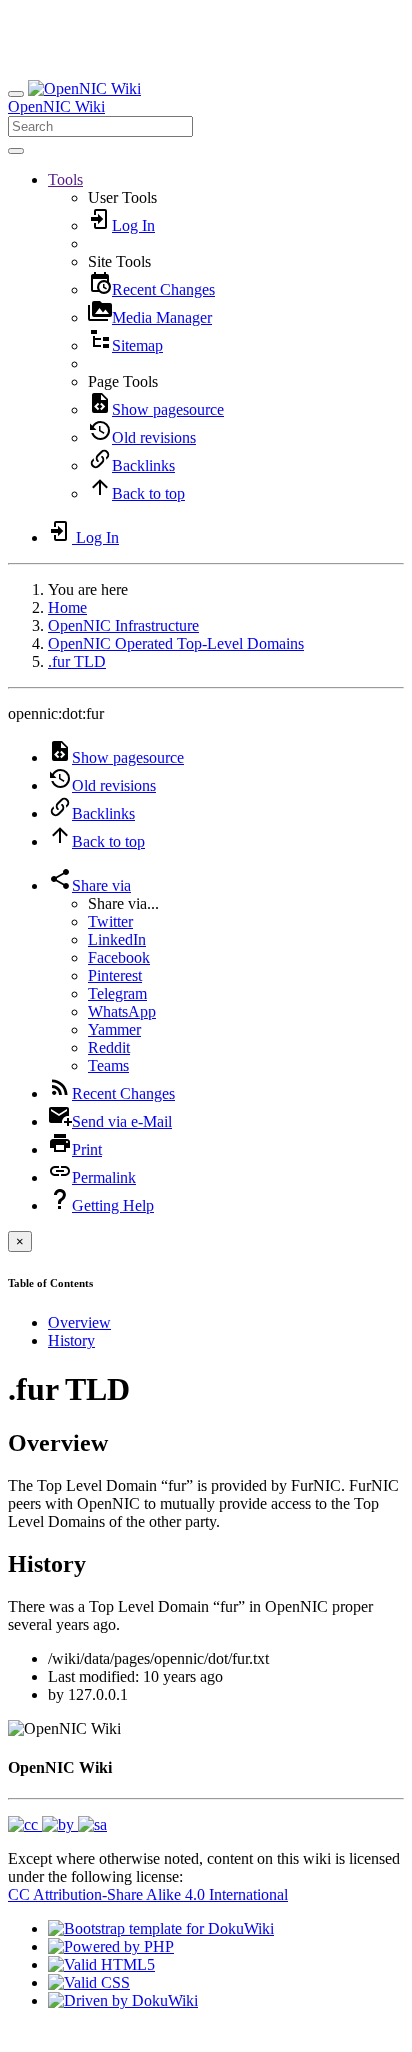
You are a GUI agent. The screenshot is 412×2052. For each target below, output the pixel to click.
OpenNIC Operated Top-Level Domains (176, 643)
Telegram (117, 993)
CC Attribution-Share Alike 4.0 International (148, 1894)
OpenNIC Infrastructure (123, 625)
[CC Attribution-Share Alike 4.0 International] (57, 1824)
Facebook (119, 957)
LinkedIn (117, 939)
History (71, 1340)
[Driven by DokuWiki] (123, 2000)
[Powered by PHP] (111, 1946)
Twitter (110, 921)
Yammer (114, 1029)
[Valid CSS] (89, 1982)
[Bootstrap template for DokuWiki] (161, 1928)
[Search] (16, 151)
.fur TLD (77, 661)
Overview (79, 1322)
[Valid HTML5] (101, 1964)
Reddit (109, 1047)
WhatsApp (122, 1011)
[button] (65, 179)
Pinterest (115, 975)
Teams (108, 1065)
